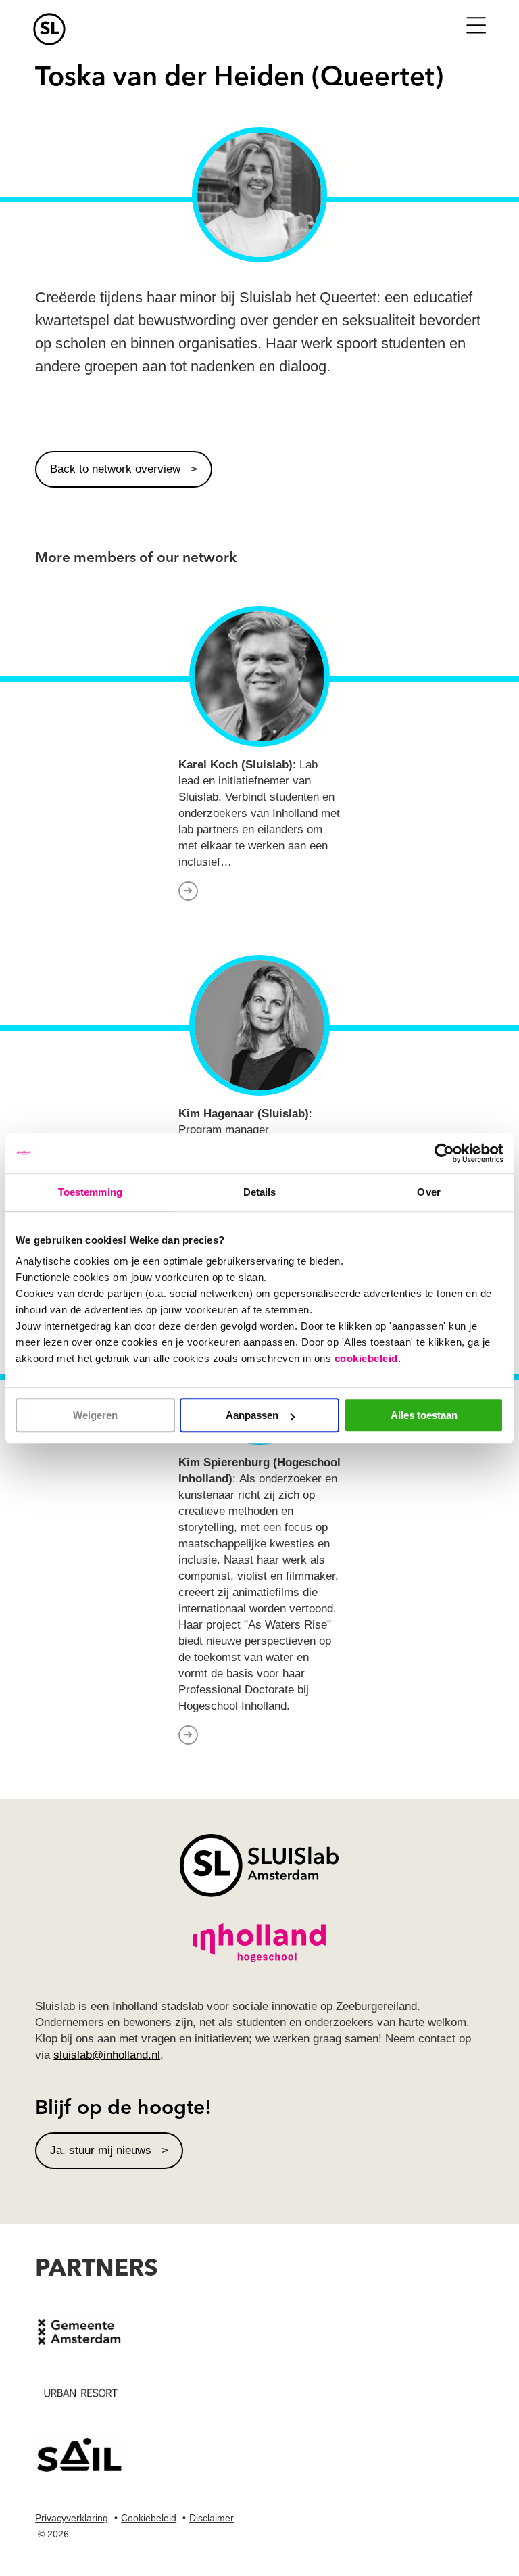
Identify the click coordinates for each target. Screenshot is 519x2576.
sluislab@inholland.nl (107, 2055)
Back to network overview (115, 469)
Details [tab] (260, 1192)
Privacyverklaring (72, 2518)
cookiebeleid (366, 1358)
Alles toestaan (424, 1415)
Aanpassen (252, 1415)
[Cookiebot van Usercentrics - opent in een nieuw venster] (444, 1153)
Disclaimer (212, 2518)
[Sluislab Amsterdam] (258, 29)
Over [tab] (428, 1192)
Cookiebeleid (149, 2518)
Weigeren (95, 1415)
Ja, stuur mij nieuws (101, 2150)
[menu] (476, 24)
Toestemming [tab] (90, 1192)
